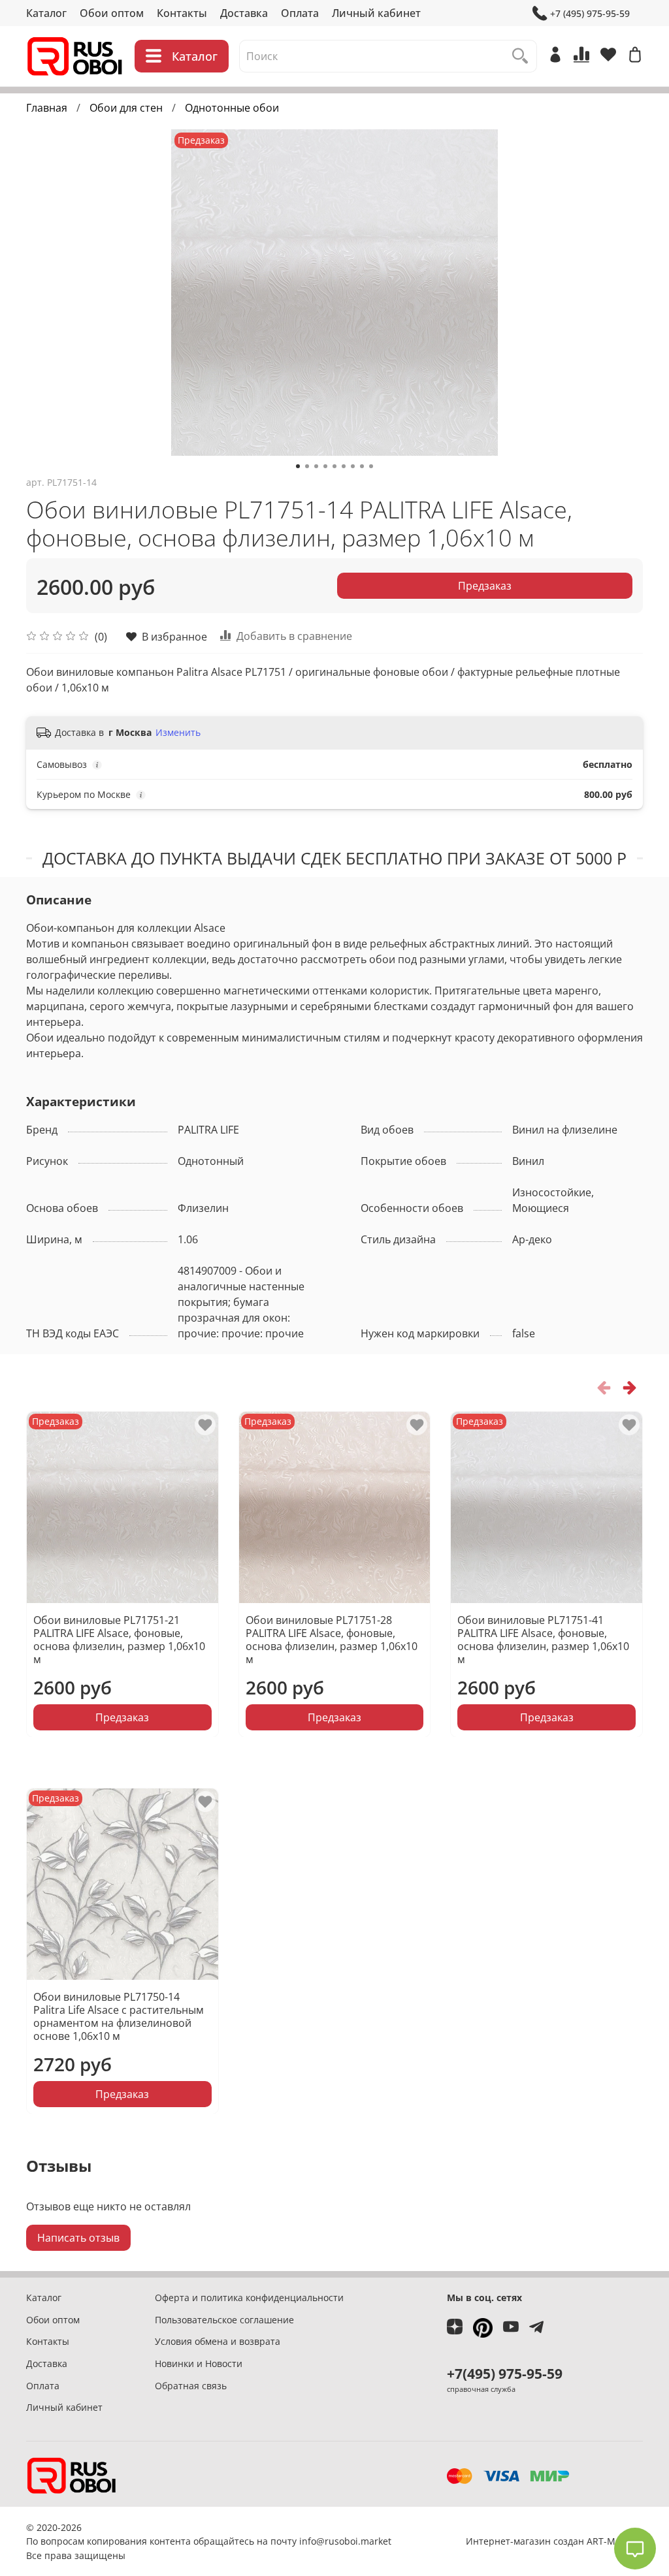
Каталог (46, 13)
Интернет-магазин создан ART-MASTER (554, 2541)
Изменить (178, 733)
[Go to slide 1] (298, 466)
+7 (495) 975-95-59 (590, 13)
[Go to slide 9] (371, 466)
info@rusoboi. (330, 2541)
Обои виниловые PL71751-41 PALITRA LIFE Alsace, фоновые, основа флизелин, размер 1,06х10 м (543, 1639)
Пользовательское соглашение (224, 2320)
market (376, 2541)
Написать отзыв (78, 2238)
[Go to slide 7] (353, 466)
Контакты (182, 13)
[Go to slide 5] (334, 466)
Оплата (300, 13)
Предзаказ (485, 586)
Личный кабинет (376, 13)
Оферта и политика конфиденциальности (249, 2298)
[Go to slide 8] (362, 466)
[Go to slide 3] (316, 466)
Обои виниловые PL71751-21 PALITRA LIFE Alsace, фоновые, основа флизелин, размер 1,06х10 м (119, 1639)
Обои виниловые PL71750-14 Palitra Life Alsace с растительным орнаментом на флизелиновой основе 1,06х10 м (119, 2016)
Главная (47, 108)
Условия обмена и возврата (218, 2341)
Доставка (244, 13)
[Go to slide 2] (307, 466)
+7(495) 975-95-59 (505, 2374)
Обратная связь (191, 2386)
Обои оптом (112, 13)
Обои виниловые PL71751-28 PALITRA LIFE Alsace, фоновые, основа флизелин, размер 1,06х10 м (332, 1639)
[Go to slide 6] (344, 466)
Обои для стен (126, 108)
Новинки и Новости (199, 2363)
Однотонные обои (232, 108)
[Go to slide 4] (325, 466)
